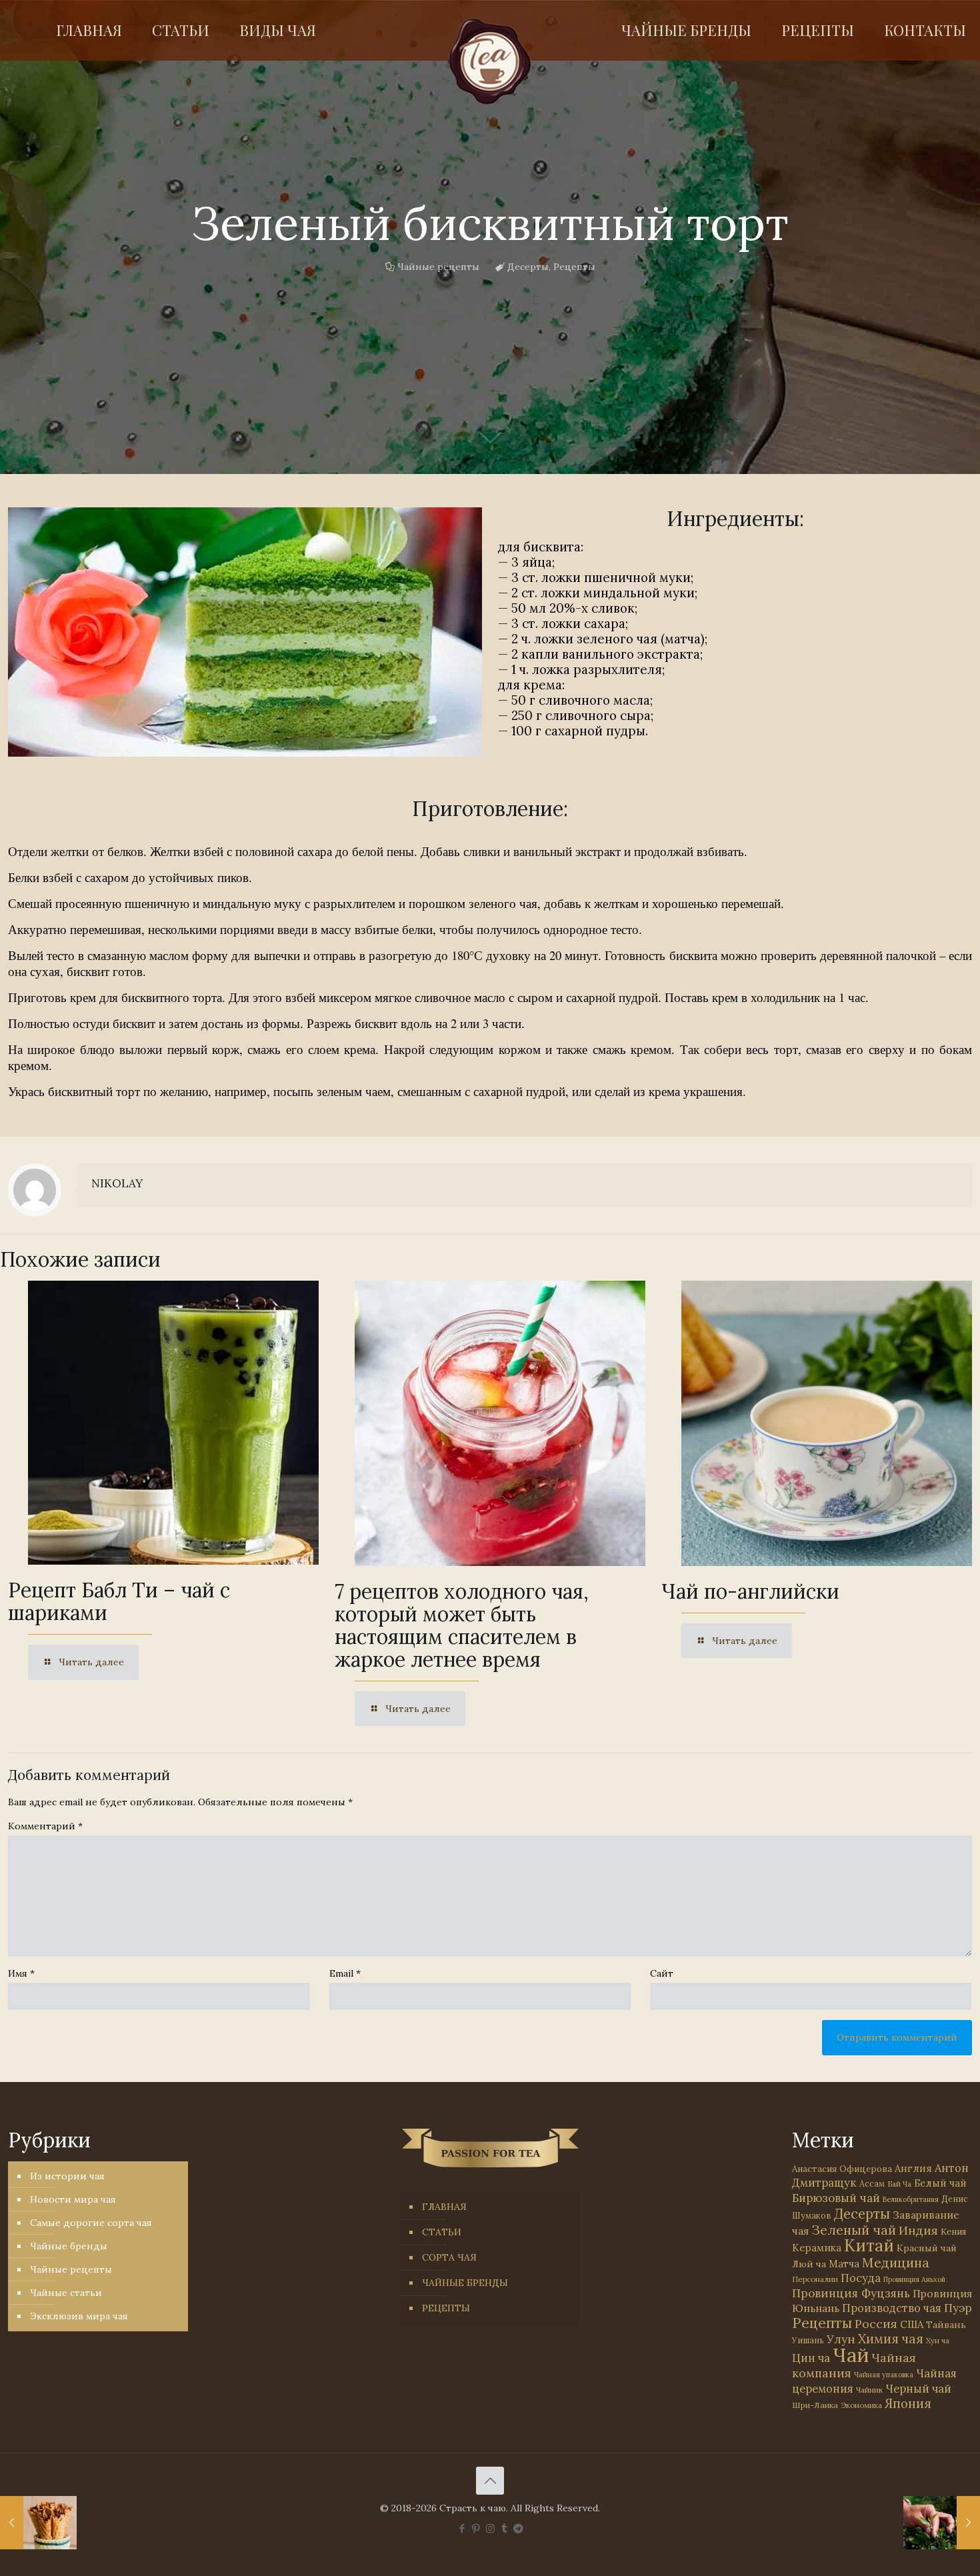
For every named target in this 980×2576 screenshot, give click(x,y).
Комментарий (45, 1826)
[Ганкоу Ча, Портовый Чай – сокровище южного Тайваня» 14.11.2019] (942, 2523)
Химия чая (891, 2339)
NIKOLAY (117, 1183)
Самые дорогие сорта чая (91, 2223)
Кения (953, 2232)
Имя (21, 1973)
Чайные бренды (69, 2246)
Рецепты (574, 267)
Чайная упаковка (884, 2375)
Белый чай (940, 2183)
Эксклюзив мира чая (79, 2316)
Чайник (869, 2390)
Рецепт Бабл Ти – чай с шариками (119, 1601)
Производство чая (892, 2308)
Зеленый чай (854, 2230)
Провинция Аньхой (914, 2279)
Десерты (528, 267)
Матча (844, 2264)
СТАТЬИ (442, 2232)
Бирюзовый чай (836, 2198)
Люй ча (809, 2264)
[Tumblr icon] (504, 2528)
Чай (851, 2355)
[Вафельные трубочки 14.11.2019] (38, 2523)
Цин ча (811, 2358)
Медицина (896, 2262)
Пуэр (958, 2308)
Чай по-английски (750, 1591)
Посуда (861, 2278)
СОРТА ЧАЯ (449, 2257)
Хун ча (938, 2341)
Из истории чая (67, 2176)
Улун (841, 2339)
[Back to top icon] (490, 2481)
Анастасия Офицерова (842, 2169)
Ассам (872, 2183)
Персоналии (815, 2279)
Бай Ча (899, 2184)
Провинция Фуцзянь (851, 2293)
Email (345, 1973)
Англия (913, 2168)
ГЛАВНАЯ (444, 2207)
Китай (869, 2245)
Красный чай (927, 2248)
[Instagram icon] (490, 2528)
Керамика (817, 2248)
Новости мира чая (73, 2199)
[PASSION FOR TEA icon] (518, 2528)
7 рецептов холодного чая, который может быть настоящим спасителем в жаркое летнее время (462, 1625)
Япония (908, 2403)
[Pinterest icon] (476, 2528)
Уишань (808, 2340)
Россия (876, 2324)
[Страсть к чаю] (490, 61)
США (912, 2324)
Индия (918, 2230)
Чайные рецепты (438, 267)
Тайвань (946, 2325)
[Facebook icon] (462, 2528)
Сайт (662, 1973)
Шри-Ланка (815, 2405)
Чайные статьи (66, 2293)
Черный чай (918, 2389)
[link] (245, 632)
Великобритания (911, 2199)
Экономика (861, 2405)
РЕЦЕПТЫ (446, 2308)
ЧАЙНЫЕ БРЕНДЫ (465, 2283)
